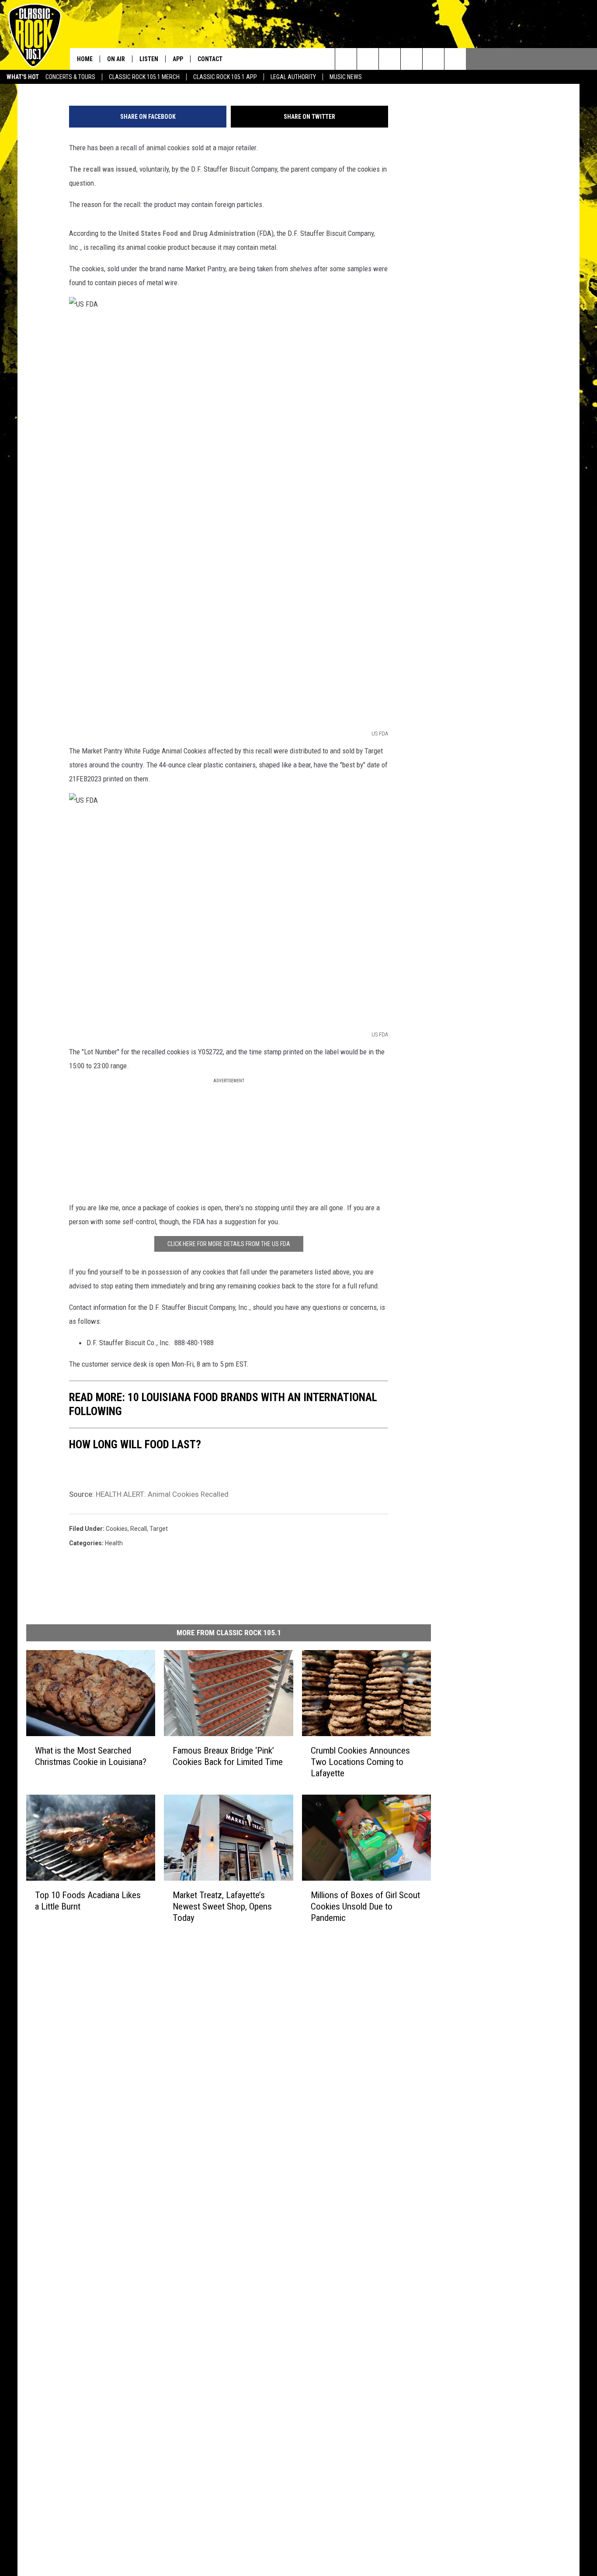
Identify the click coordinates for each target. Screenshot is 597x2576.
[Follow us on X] (455, 59)
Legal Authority (293, 77)
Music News (346, 77)
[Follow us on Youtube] (433, 59)
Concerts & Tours (70, 77)
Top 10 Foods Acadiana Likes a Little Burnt (88, 1901)
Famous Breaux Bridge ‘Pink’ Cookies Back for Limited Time (228, 1756)
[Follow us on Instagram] (411, 59)
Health (114, 1543)
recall (139, 1529)
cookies (117, 1529)
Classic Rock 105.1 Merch (144, 77)
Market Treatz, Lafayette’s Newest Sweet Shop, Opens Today (222, 1906)
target (159, 1529)
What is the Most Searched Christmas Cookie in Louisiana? (91, 1756)
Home (85, 59)
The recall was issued (103, 169)
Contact (210, 59)
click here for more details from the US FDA (229, 1244)
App (178, 59)
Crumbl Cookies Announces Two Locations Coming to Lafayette (360, 1762)
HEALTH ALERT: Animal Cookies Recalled (162, 1494)
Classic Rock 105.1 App (225, 77)
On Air (116, 59)
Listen (149, 59)
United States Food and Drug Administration (187, 233)
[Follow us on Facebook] (390, 59)
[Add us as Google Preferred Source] (368, 59)
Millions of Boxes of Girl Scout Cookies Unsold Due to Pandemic (365, 1906)
